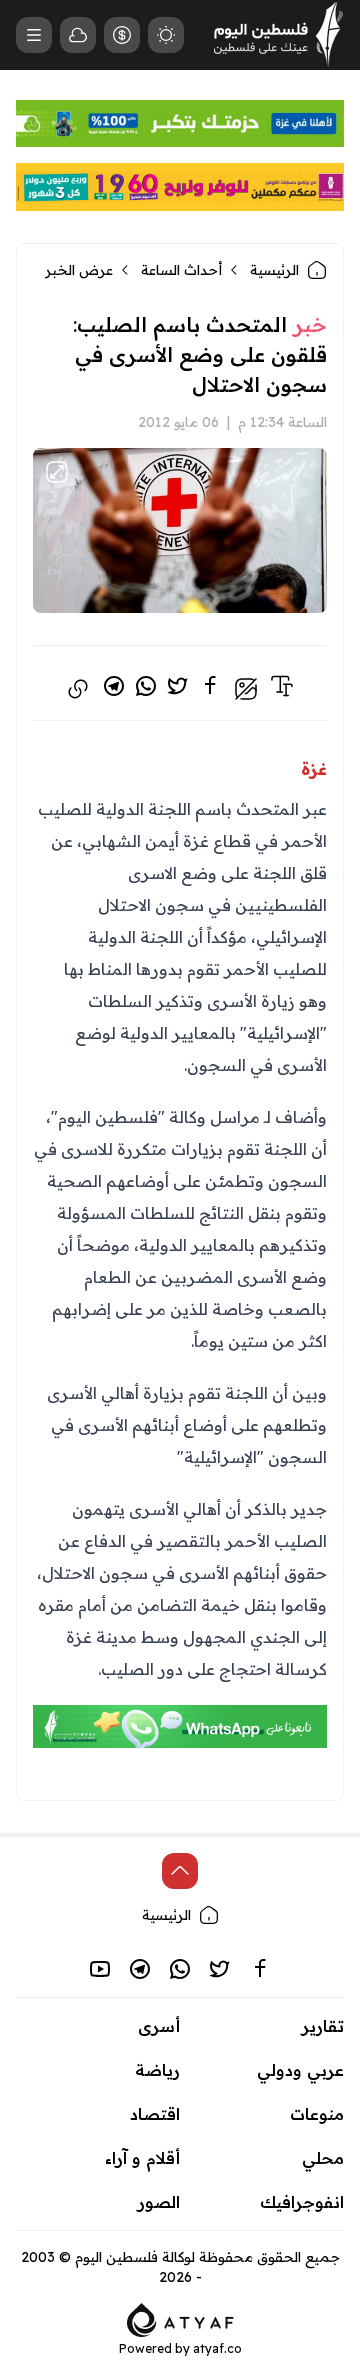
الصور (159, 2202)
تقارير (323, 2026)
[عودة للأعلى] (180, 1871)
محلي (323, 2158)
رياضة (157, 2070)
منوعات (317, 2114)
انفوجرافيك (302, 2202)
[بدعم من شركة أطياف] (180, 2318)
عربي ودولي (300, 2070)
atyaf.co (217, 2348)
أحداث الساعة (181, 270)
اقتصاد (155, 2114)
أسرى (159, 2026)
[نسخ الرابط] (78, 689)
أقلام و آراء (142, 2158)
